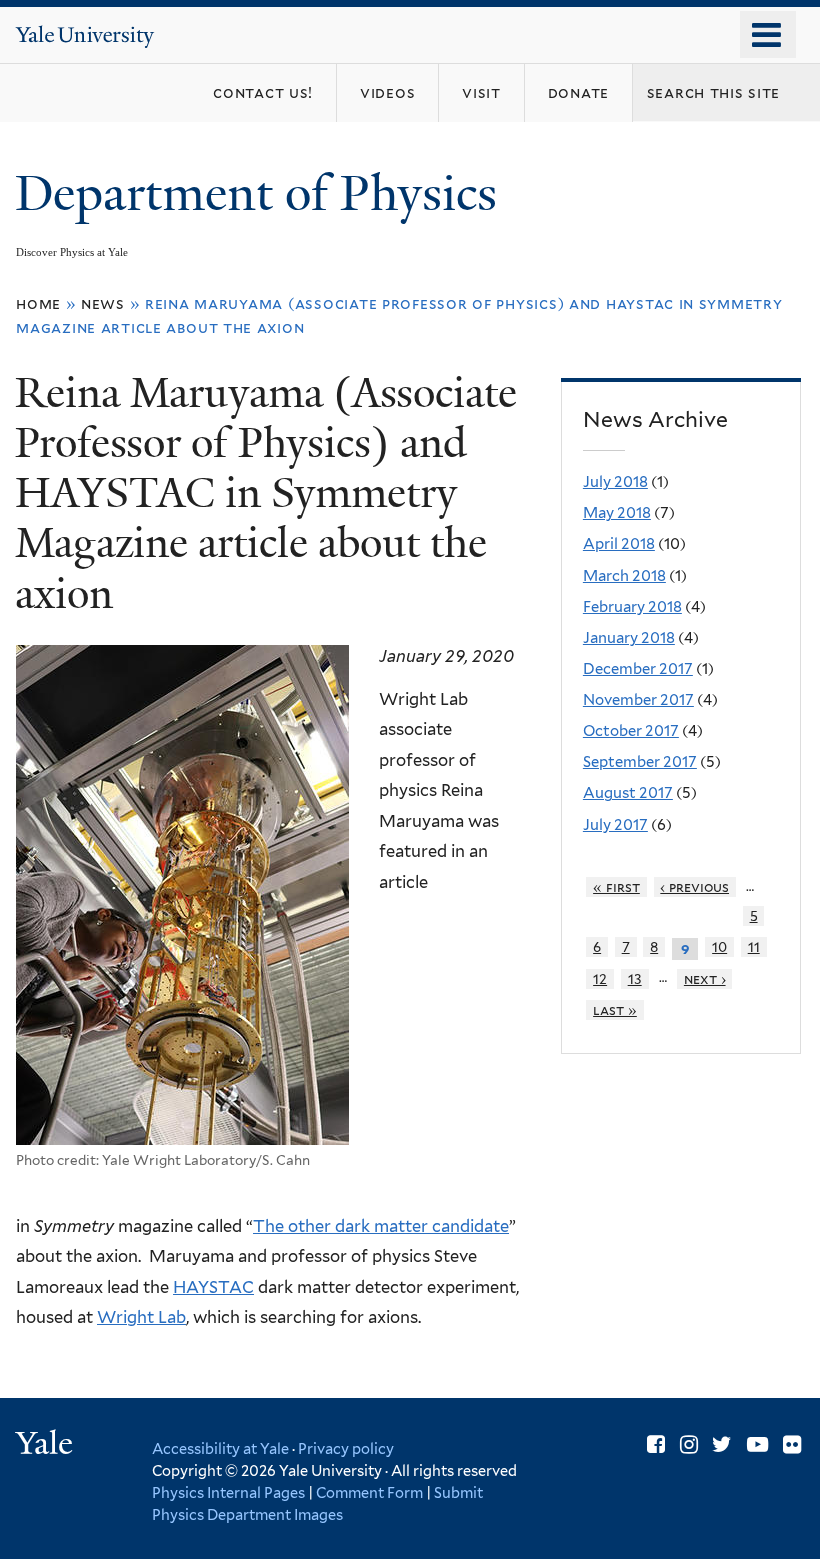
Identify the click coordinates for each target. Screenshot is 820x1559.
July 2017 (615, 825)
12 (600, 979)
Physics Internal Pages (228, 1492)
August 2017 (628, 793)
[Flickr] (792, 1444)
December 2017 (638, 669)
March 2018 (624, 576)
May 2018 (617, 513)
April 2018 (619, 544)
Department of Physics (262, 193)
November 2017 (638, 700)
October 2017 (631, 731)
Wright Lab (141, 1317)
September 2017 (640, 762)
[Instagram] (689, 1444)
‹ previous (694, 887)
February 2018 (632, 607)
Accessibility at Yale (220, 1448)
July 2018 (615, 482)
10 (719, 947)
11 (754, 947)
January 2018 (629, 638)
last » (615, 1010)
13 (635, 979)
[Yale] (47, 1445)
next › (705, 979)
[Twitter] (722, 1444)
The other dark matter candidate (381, 1226)
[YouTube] (757, 1444)
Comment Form (369, 1492)
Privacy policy (346, 1448)
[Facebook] (656, 1444)
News (103, 303)
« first (616, 887)
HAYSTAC (213, 1287)
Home (38, 303)
